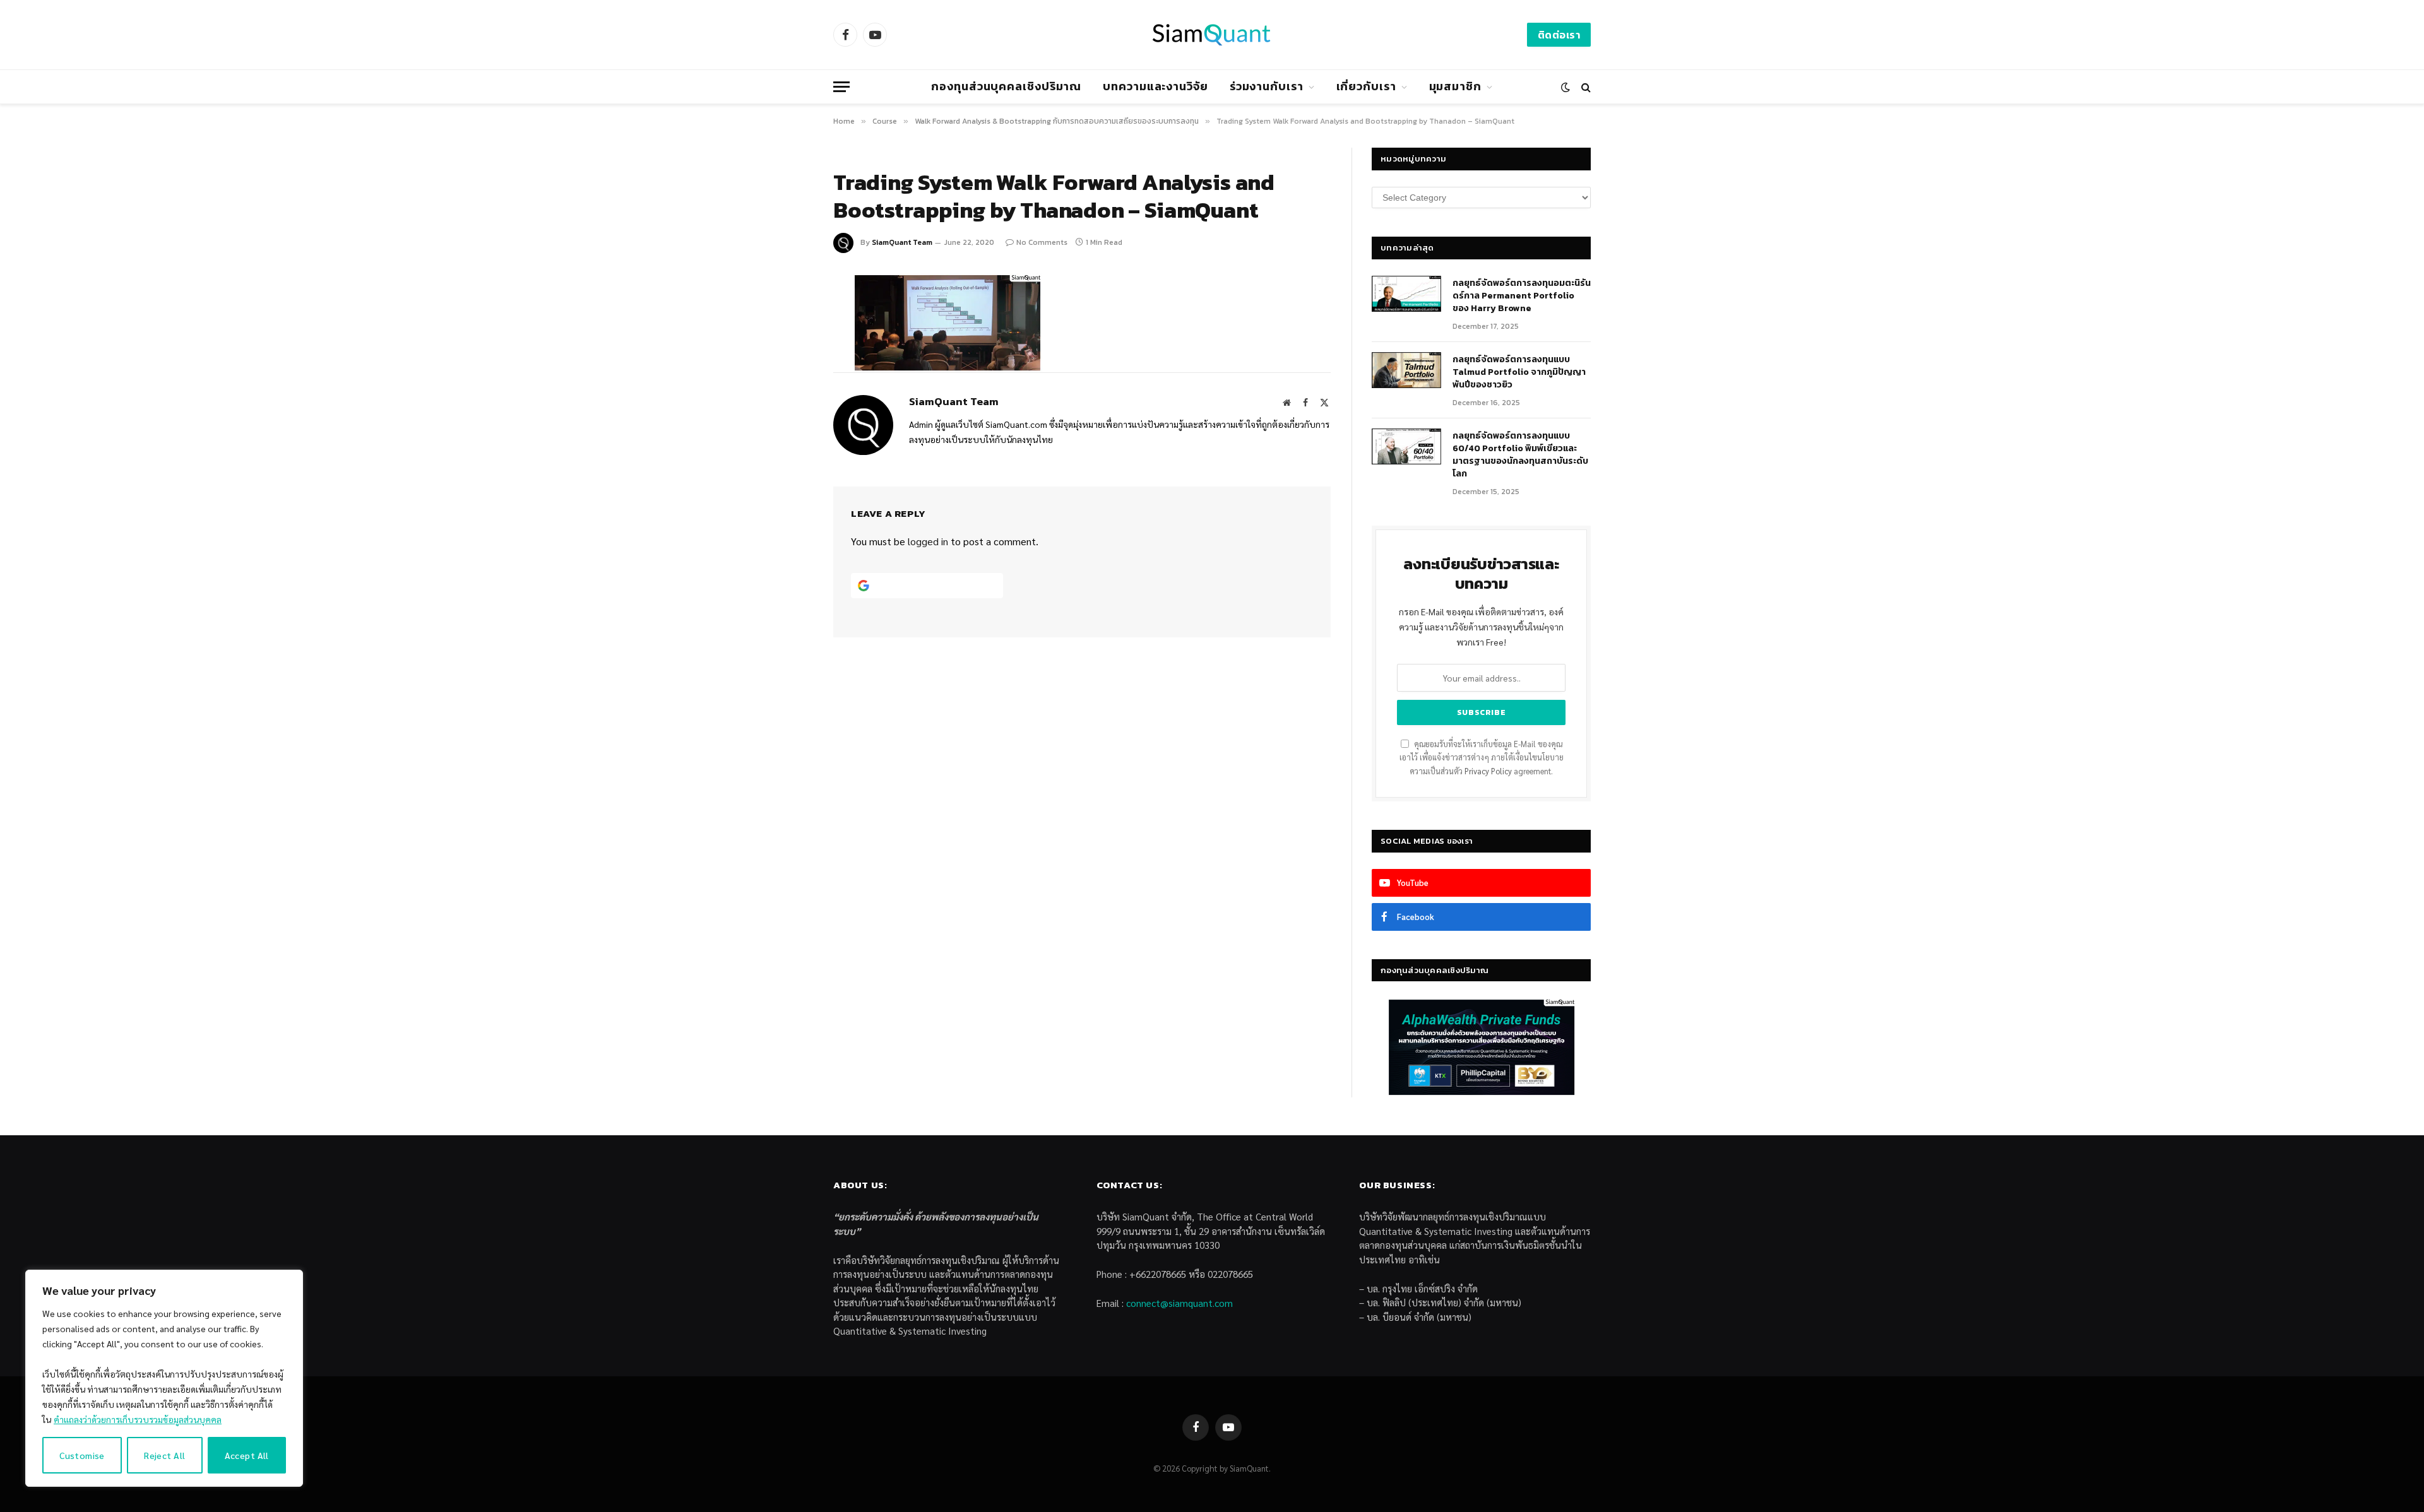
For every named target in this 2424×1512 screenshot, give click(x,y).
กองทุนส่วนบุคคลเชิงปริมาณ (1006, 86)
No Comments (1042, 242)
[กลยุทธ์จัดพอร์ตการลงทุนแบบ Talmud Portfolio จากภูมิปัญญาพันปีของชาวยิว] (1406, 370)
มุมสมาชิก (1455, 86)
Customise (82, 1455)
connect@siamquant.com (1179, 1303)
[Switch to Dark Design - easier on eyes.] (1565, 87)
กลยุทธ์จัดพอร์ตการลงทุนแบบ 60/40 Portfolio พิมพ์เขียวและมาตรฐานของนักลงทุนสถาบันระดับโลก (1520, 455)
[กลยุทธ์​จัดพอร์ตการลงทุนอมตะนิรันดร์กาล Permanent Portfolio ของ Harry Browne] (1406, 294)
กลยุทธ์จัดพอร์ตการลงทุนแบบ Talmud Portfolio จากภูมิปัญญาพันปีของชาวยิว (1519, 372)
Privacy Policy (1488, 771)
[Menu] (841, 87)
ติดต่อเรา (1559, 35)
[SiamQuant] (1212, 35)
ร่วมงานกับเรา (1267, 86)
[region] (164, 1378)
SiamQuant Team (902, 242)
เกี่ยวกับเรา (1366, 86)
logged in (928, 541)
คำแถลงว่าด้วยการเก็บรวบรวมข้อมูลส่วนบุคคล (138, 1419)
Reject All (164, 1455)
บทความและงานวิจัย (1156, 86)
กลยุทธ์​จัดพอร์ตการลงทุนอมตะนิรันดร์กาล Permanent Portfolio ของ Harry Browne (1522, 296)
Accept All (247, 1455)
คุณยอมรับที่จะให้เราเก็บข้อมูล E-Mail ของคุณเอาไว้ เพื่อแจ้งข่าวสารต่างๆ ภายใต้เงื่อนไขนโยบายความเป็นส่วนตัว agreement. (1482, 758)
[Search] (1585, 87)
